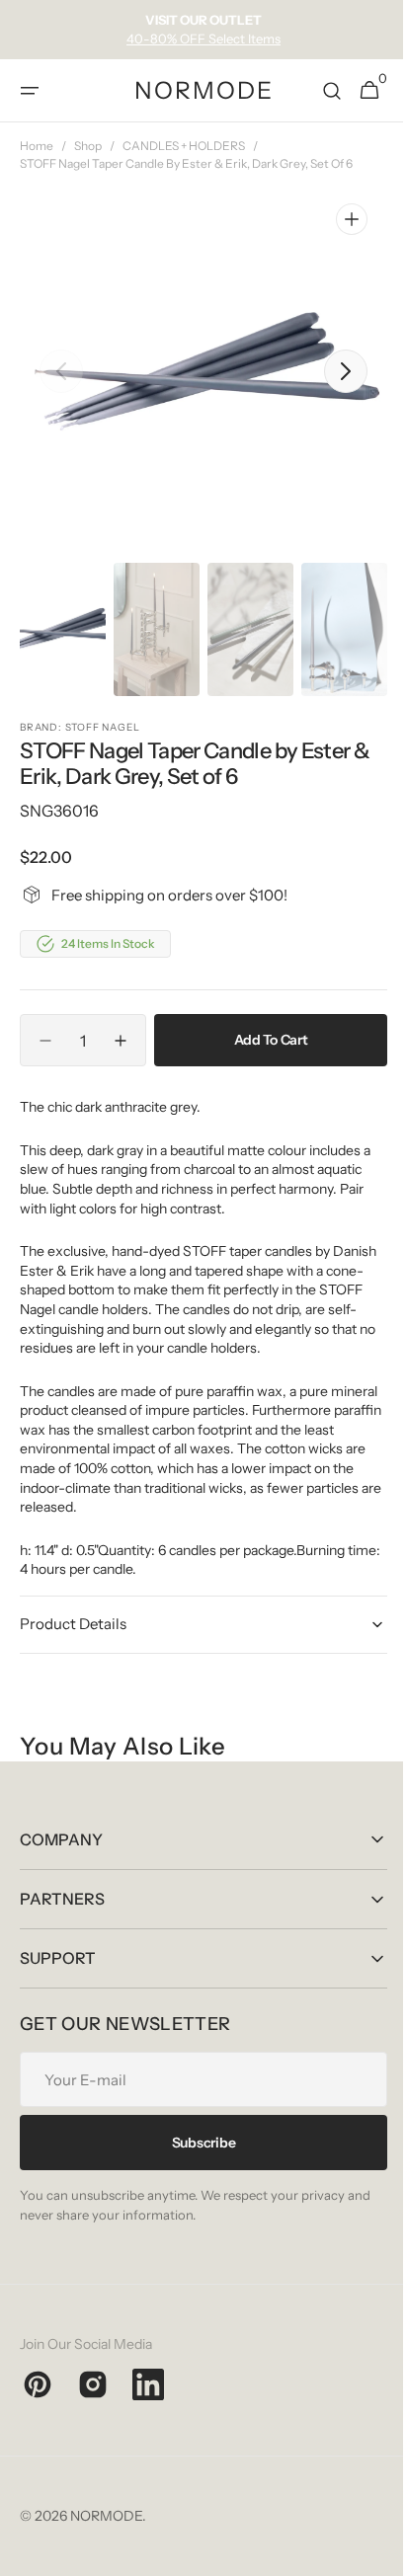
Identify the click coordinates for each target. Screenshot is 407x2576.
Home (37, 146)
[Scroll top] (368, 2552)
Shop (88, 146)
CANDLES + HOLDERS (184, 146)
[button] (30, 91)
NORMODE (106, 2516)
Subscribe (196, 2143)
